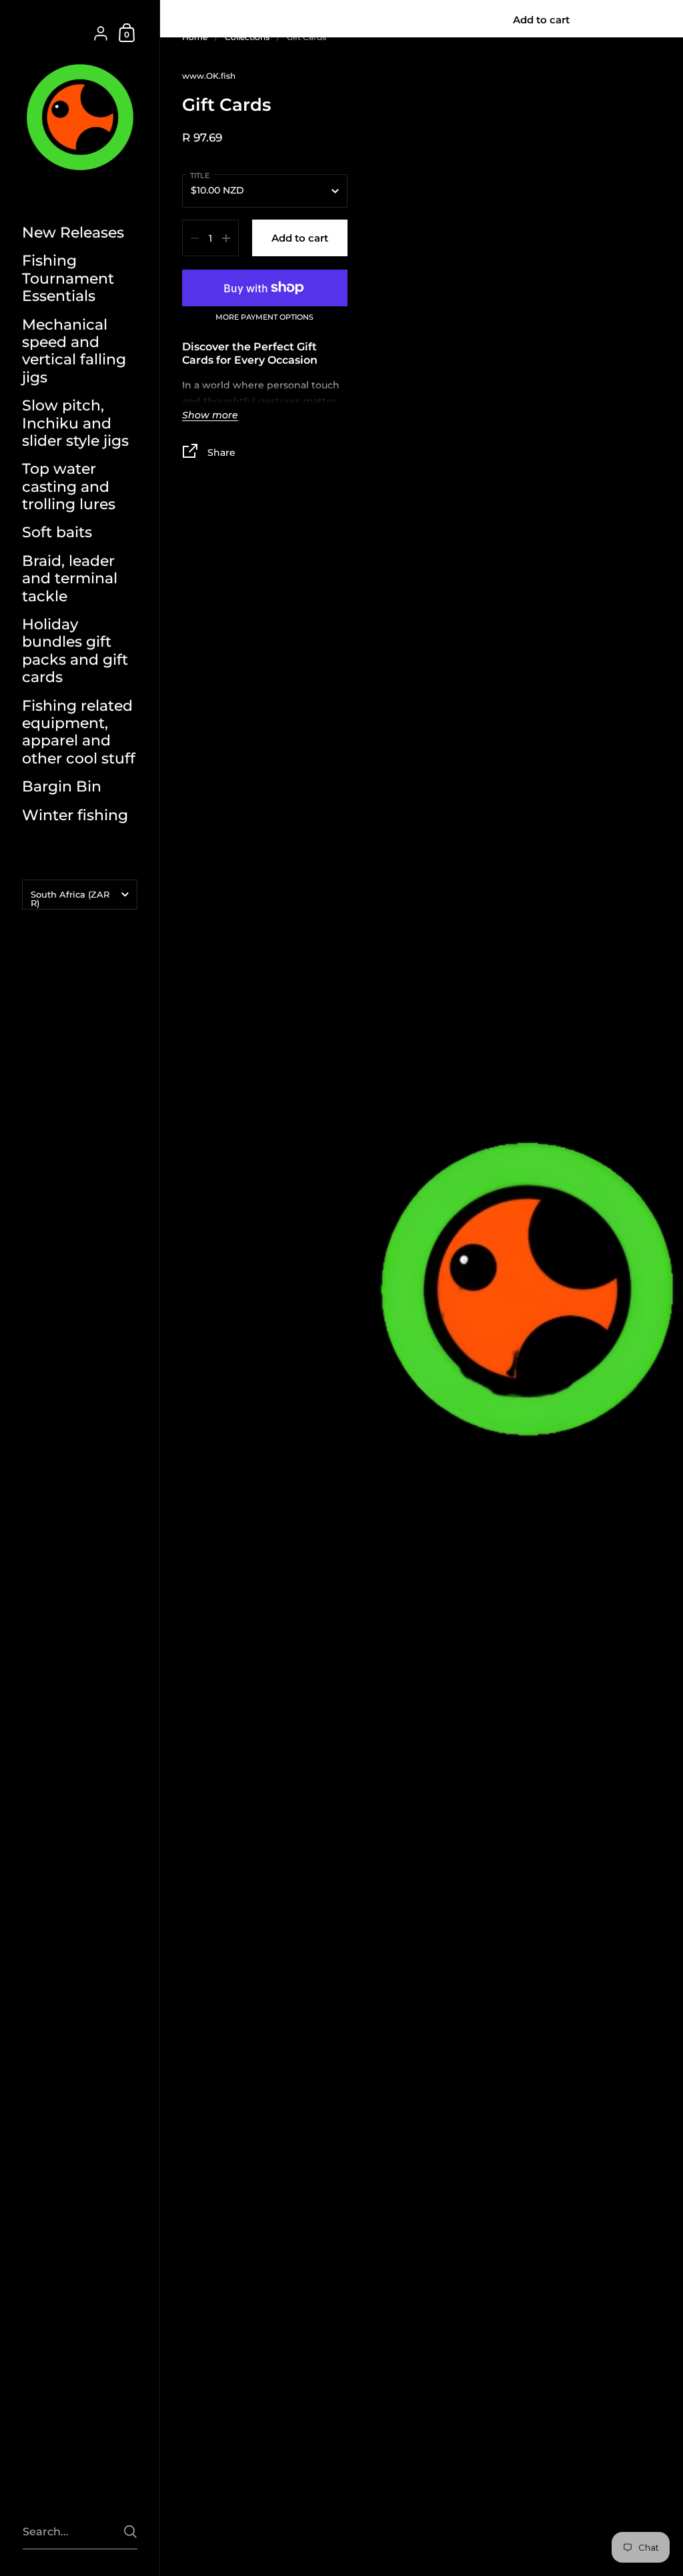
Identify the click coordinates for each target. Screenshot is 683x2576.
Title (200, 176)
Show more (210, 416)
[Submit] (130, 2532)
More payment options (264, 318)
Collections (247, 37)
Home (195, 37)
